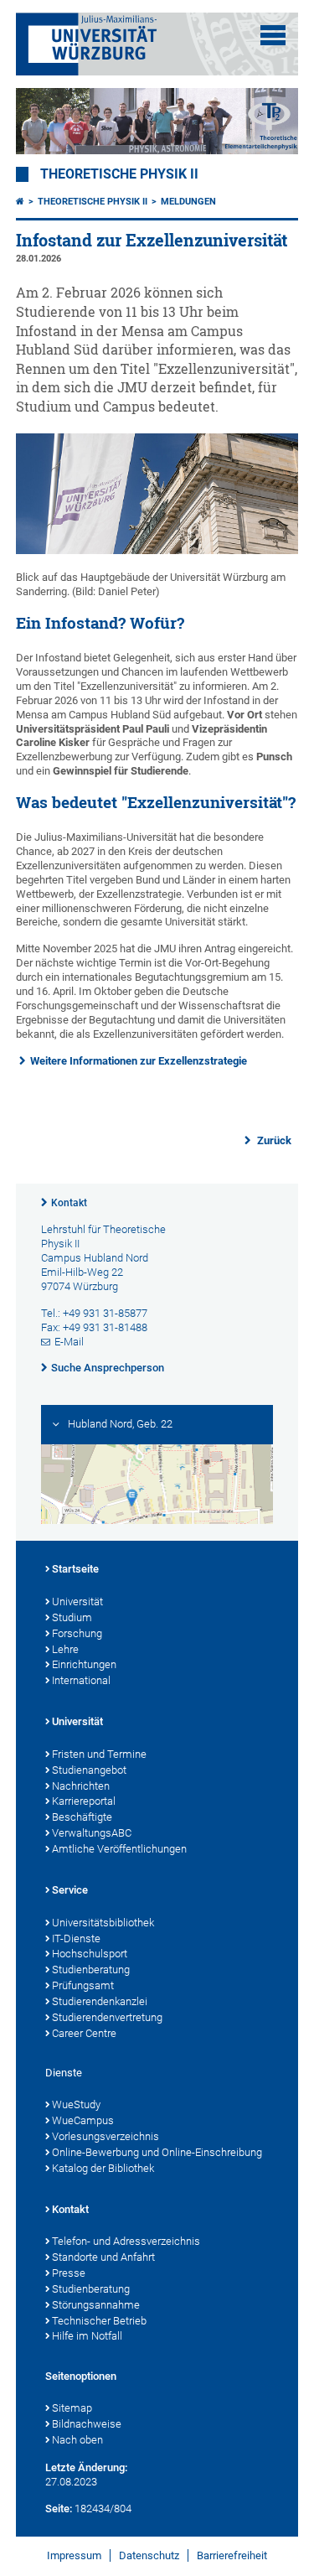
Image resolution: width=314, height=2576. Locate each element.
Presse (69, 2273)
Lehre (65, 1649)
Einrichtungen (84, 1664)
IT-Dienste (76, 1938)
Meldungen (188, 202)
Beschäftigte (82, 1817)
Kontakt (69, 1203)
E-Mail (69, 1342)
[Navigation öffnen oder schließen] (273, 35)
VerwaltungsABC (92, 1833)
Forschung (77, 1633)
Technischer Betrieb (99, 2321)
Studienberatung (91, 1970)
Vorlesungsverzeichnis (106, 2136)
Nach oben (77, 2440)
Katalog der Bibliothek (103, 2168)
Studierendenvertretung (107, 2017)
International (81, 1680)
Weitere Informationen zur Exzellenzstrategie (139, 1061)
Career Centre (84, 2033)
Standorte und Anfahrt (103, 2257)
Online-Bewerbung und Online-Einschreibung (157, 2152)
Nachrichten (81, 1786)
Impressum (74, 2555)
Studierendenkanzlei (100, 2001)
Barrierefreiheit (232, 2555)
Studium (72, 1617)
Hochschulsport (90, 1954)
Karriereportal (84, 1801)
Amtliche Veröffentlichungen (119, 1849)
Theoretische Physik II (119, 174)
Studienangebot (89, 1770)
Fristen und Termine (99, 1754)
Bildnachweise (87, 2424)
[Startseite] (20, 202)
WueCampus (83, 2120)
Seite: (59, 2509)
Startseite (75, 1569)
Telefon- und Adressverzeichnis (126, 2241)
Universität (77, 1602)
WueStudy (76, 2104)
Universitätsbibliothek (103, 1923)
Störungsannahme (96, 2305)
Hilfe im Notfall (87, 2336)
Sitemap (72, 2408)
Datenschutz (149, 2555)
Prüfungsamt (83, 1985)
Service (70, 1890)
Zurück (273, 1140)
